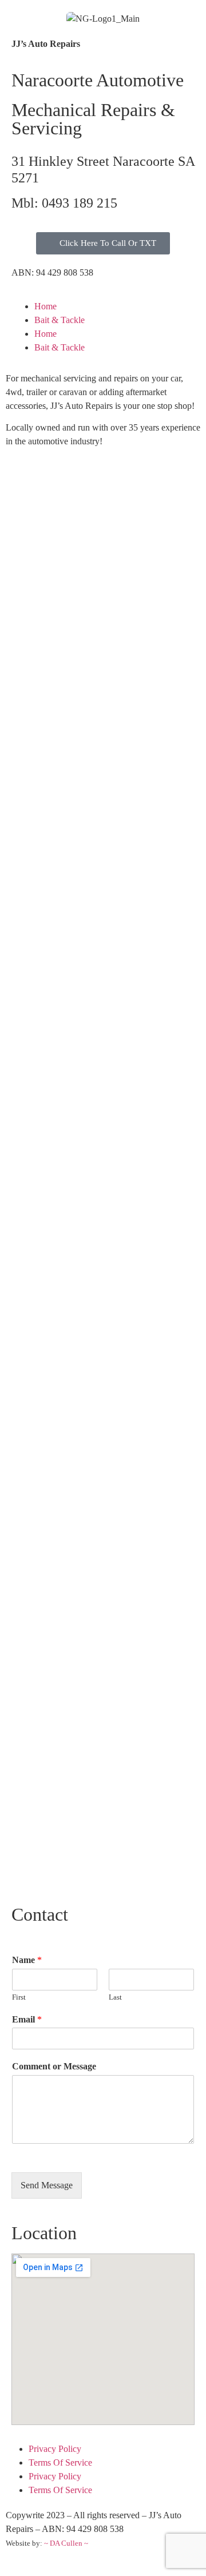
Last (115, 1997)
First (19, 1997)
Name (27, 1960)
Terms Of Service (60, 2462)
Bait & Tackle (60, 320)
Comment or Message (54, 2066)
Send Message (47, 2185)
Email (27, 2019)
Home (45, 306)
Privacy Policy (55, 2449)
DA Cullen (66, 2543)
